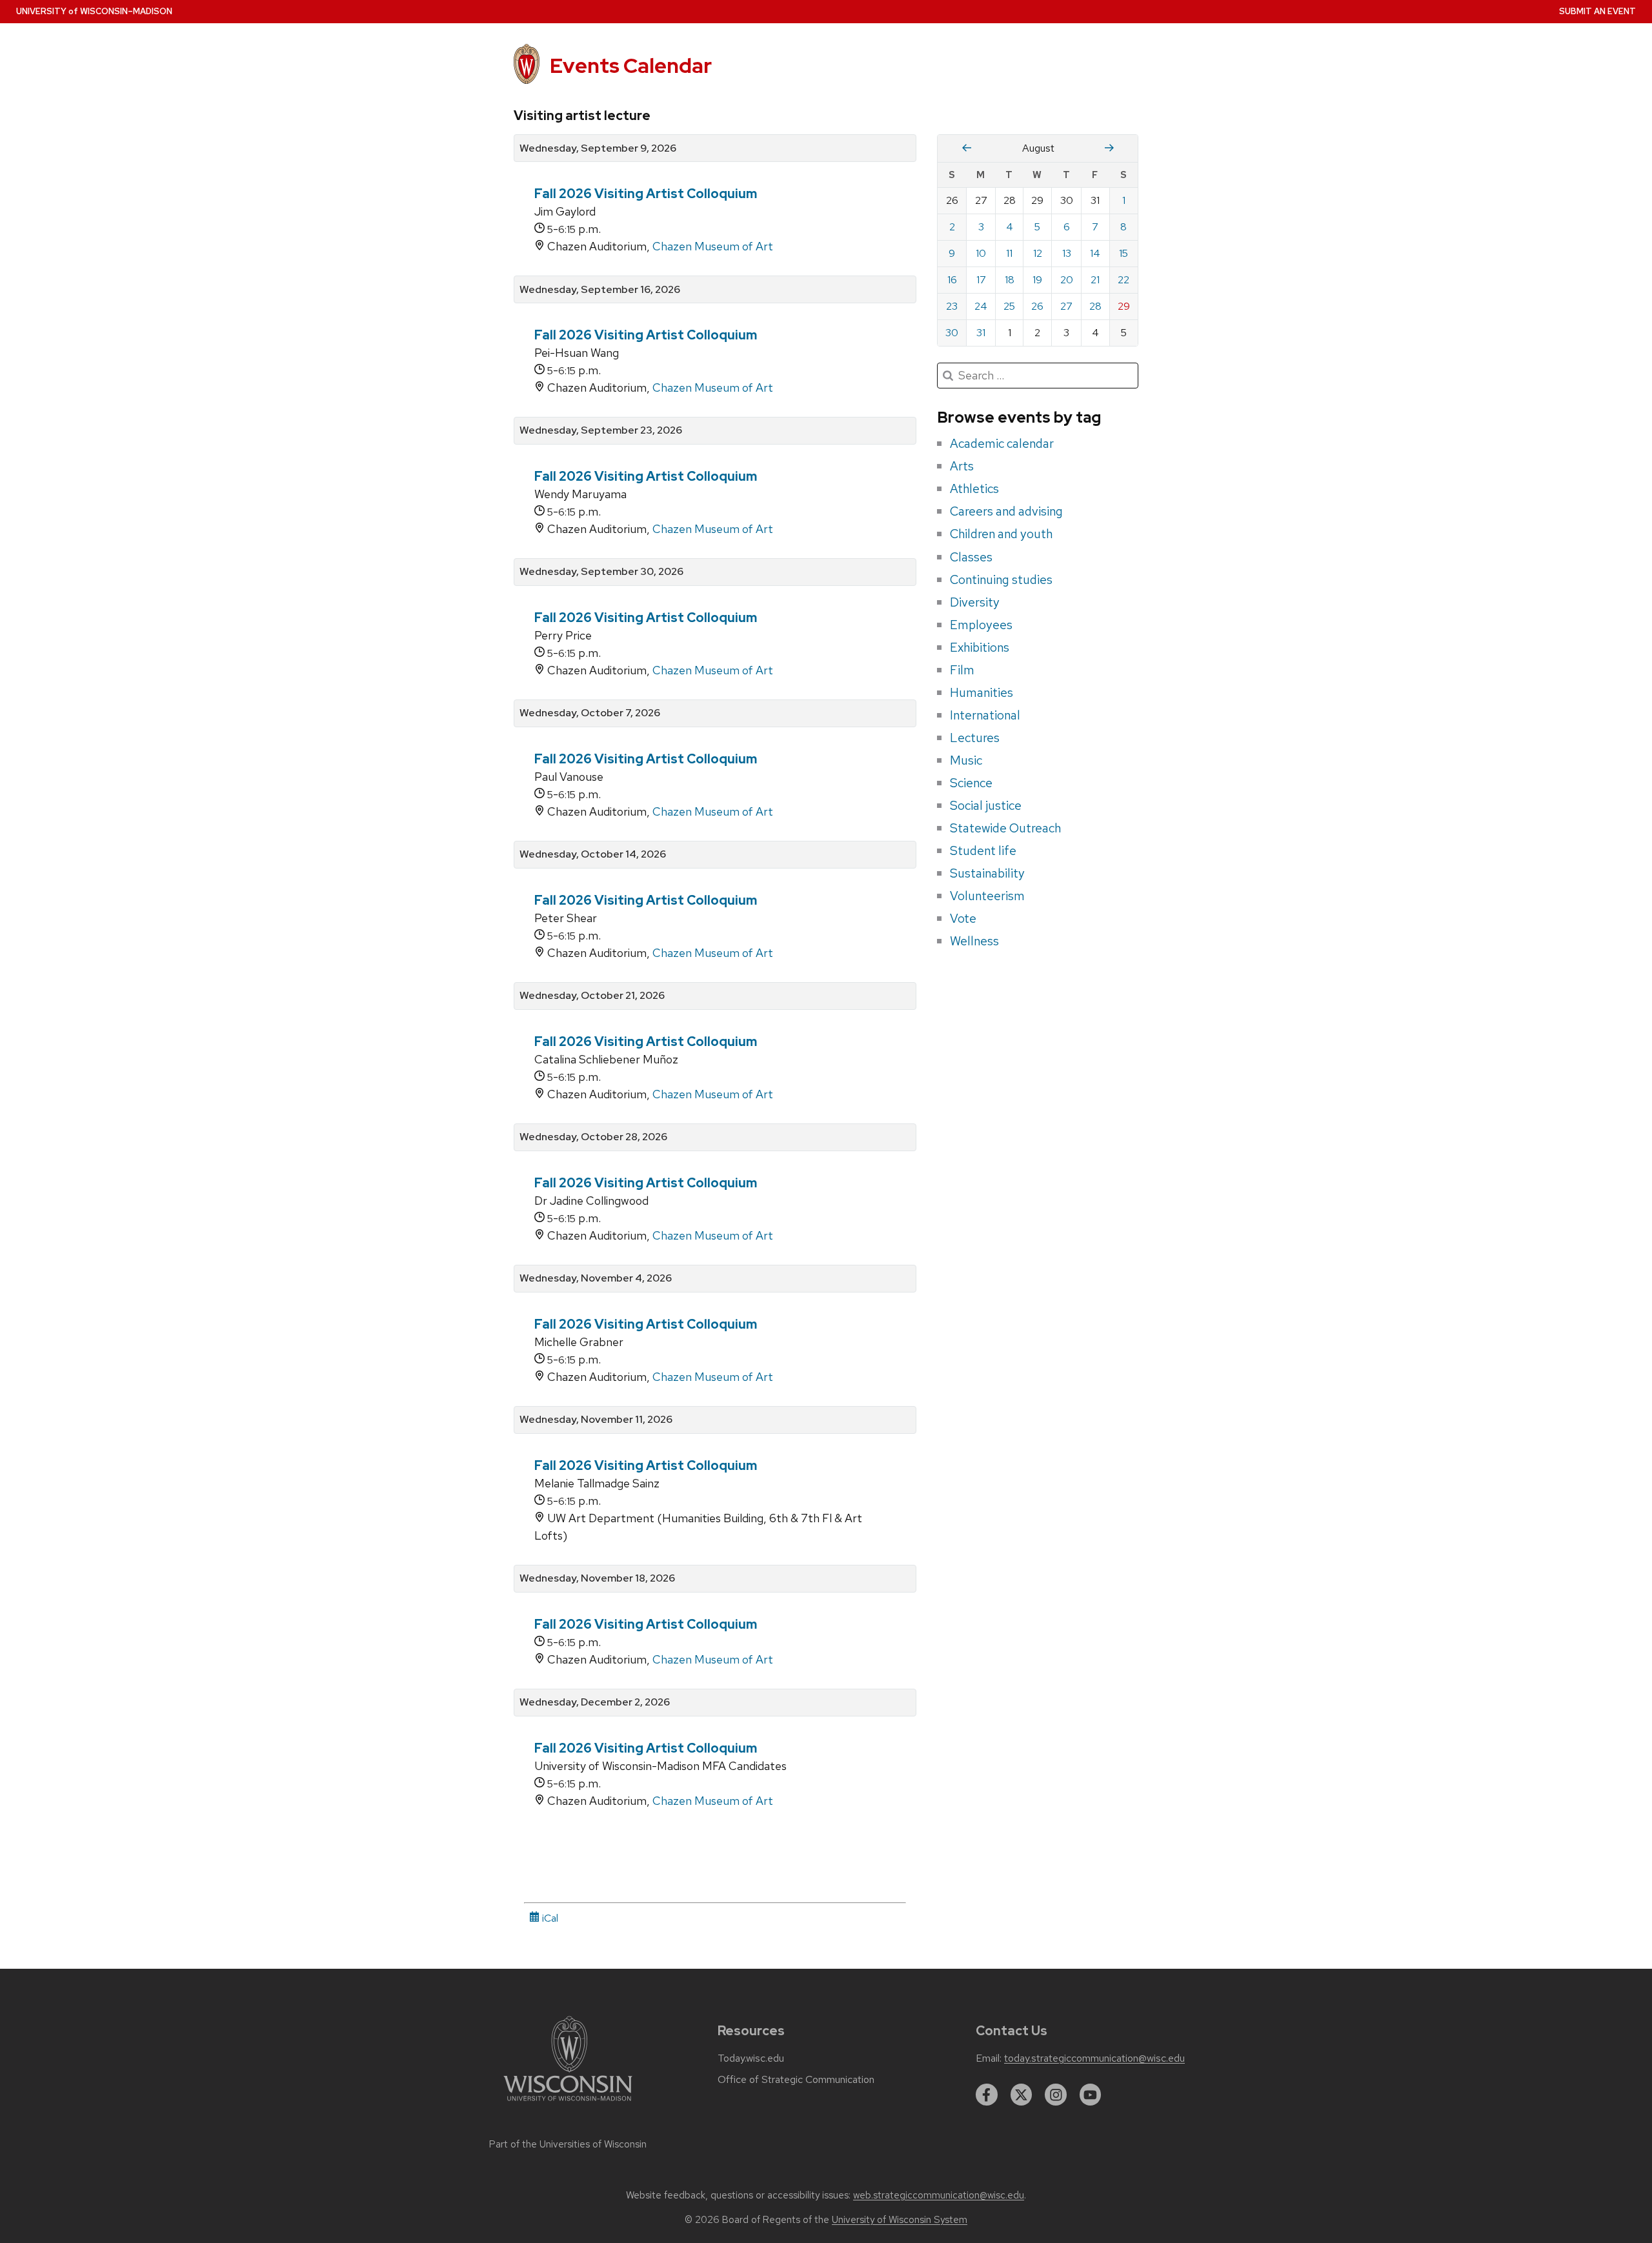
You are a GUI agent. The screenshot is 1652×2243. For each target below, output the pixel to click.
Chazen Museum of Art (713, 246)
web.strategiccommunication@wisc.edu (939, 2195)
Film (962, 670)
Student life (983, 850)
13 (1067, 253)
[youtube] (1091, 2095)
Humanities (982, 692)
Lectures (975, 738)
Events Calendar (631, 65)
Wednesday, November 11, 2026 (596, 1420)
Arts (962, 466)
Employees (981, 625)
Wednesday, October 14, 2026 (593, 854)
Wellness (974, 941)
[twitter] (1022, 2095)
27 (1066, 306)
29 (1124, 306)
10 (981, 253)
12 (1038, 253)
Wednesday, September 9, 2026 (598, 148)
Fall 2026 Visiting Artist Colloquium (646, 194)
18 (1010, 280)
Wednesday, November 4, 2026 (596, 1278)
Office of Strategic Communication (796, 2080)
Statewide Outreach (1005, 828)
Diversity (975, 602)
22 (1123, 280)
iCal (549, 1918)
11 (1009, 253)
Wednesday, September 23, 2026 (601, 430)
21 (1095, 280)
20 (1067, 280)
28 (1095, 306)
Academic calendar (1002, 443)
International (985, 715)
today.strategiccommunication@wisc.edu (1094, 2058)
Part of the (568, 2144)
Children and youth (1001, 534)
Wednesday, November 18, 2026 (597, 1578)
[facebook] (987, 2095)
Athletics (974, 488)
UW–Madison (94, 11)
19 (1037, 280)
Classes (971, 557)
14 (1095, 253)
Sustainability (987, 873)
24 (981, 306)
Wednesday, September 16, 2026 (600, 290)
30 (952, 333)
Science (971, 783)
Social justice (986, 805)
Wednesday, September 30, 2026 (601, 572)
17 (981, 280)
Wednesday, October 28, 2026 (593, 1137)
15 (1123, 253)
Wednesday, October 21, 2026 (592, 996)
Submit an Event (1597, 11)
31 (981, 333)
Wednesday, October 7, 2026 (590, 713)
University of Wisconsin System (900, 2220)
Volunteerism (987, 896)
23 (952, 306)
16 (952, 280)
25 (1009, 306)
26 (1037, 306)
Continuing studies (1001, 579)
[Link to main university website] (568, 2103)
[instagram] (1056, 2095)
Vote (963, 918)
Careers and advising (1006, 511)
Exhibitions (980, 647)
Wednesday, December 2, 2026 (595, 1702)
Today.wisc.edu (751, 2058)
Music (966, 760)
